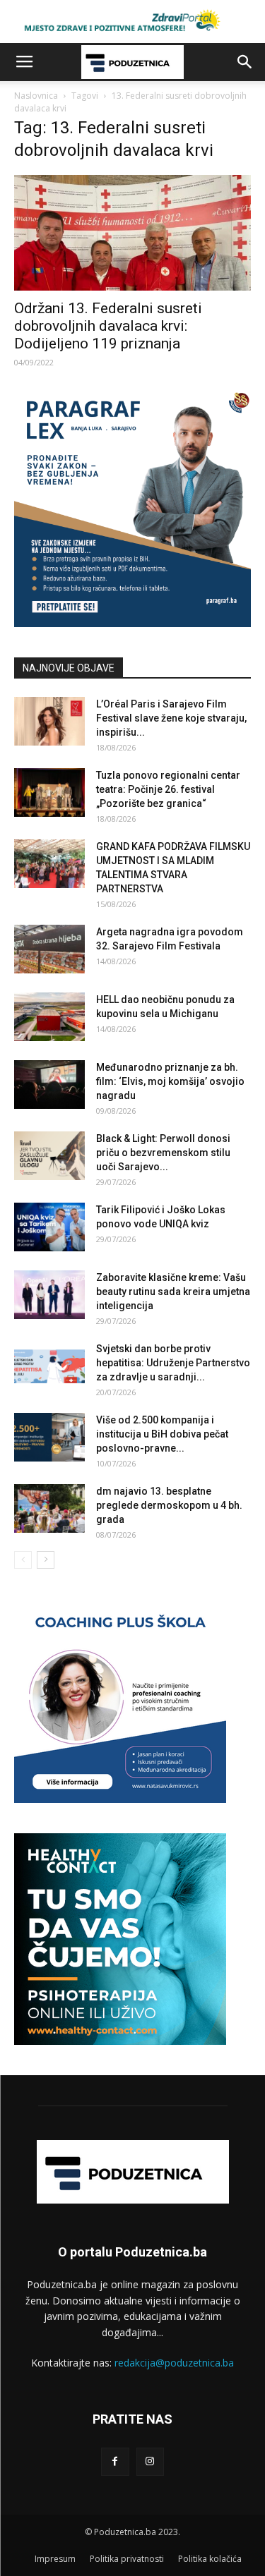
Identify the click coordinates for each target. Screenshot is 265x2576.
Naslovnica (36, 96)
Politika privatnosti (127, 2559)
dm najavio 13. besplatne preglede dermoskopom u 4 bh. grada (169, 1505)
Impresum (55, 2559)
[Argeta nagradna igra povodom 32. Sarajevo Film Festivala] (49, 949)
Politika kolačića (210, 2559)
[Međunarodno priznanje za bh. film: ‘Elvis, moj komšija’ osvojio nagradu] (49, 1085)
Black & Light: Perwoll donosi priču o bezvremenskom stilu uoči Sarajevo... (163, 1153)
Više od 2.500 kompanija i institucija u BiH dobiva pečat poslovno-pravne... (162, 1434)
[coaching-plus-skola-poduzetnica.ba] (120, 1799)
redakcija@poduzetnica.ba (174, 2363)
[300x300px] (120, 2041)
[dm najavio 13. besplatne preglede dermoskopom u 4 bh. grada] (49, 1508)
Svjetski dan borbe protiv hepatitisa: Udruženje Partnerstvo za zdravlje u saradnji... (173, 1363)
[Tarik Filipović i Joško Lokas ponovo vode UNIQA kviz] (49, 1227)
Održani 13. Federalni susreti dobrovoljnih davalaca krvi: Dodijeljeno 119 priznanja (108, 326)
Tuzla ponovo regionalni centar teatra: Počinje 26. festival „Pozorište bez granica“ (168, 789)
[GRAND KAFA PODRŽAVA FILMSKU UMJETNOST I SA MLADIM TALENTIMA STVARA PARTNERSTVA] (49, 864)
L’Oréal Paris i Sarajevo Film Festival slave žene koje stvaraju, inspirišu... (171, 718)
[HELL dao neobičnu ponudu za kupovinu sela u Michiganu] (49, 1017)
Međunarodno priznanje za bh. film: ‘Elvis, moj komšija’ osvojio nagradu (170, 1081)
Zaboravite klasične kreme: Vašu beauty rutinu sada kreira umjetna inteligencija (173, 1292)
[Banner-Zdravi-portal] (132, 22)
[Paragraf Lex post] (132, 623)
